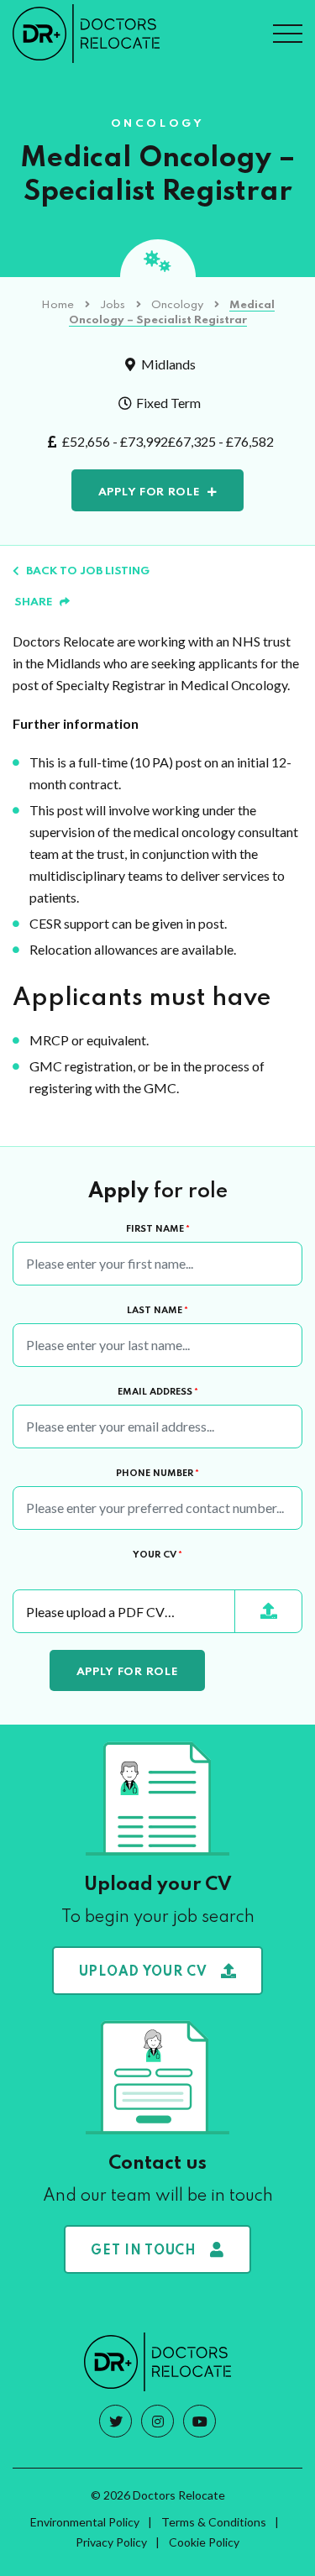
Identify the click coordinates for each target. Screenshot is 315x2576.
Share (34, 602)
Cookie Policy (204, 2542)
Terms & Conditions (214, 2522)
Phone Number (157, 1474)
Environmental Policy (85, 2522)
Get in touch (143, 2251)
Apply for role (150, 492)
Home (58, 305)
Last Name (157, 1311)
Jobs (113, 305)
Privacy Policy (111, 2542)
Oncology (177, 305)
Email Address (158, 1392)
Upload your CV (143, 1972)
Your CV (157, 1555)
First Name (158, 1229)
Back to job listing (88, 571)
